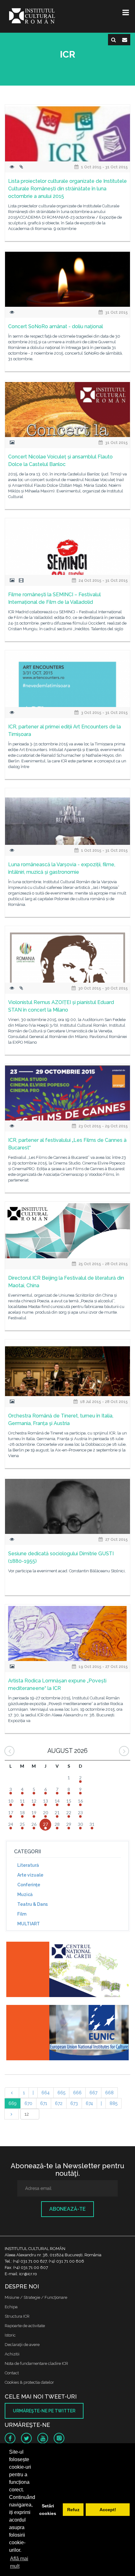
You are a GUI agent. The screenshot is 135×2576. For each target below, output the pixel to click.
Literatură (28, 1865)
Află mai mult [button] (19, 2562)
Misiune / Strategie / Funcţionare (36, 2297)
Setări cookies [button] (48, 2510)
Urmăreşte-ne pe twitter (44, 2411)
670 (28, 2103)
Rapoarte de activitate (25, 2326)
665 (61, 2093)
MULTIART (29, 1924)
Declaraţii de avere (22, 2345)
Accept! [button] (108, 2510)
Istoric (10, 2335)
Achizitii (12, 2354)
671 (44, 2103)
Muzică (25, 1894)
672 (59, 2103)
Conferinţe (29, 1885)
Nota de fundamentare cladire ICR (36, 2363)
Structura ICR (17, 2316)
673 (74, 2103)
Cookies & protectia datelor (29, 2382)
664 (46, 2093)
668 (109, 2093)
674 (89, 2103)
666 (77, 2093)
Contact (12, 2373)
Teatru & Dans (32, 1904)
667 (93, 2093)
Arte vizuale (30, 1875)
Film (22, 1914)
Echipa (11, 2307)
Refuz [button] (73, 2510)
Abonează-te (67, 2209)
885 (113, 2103)
